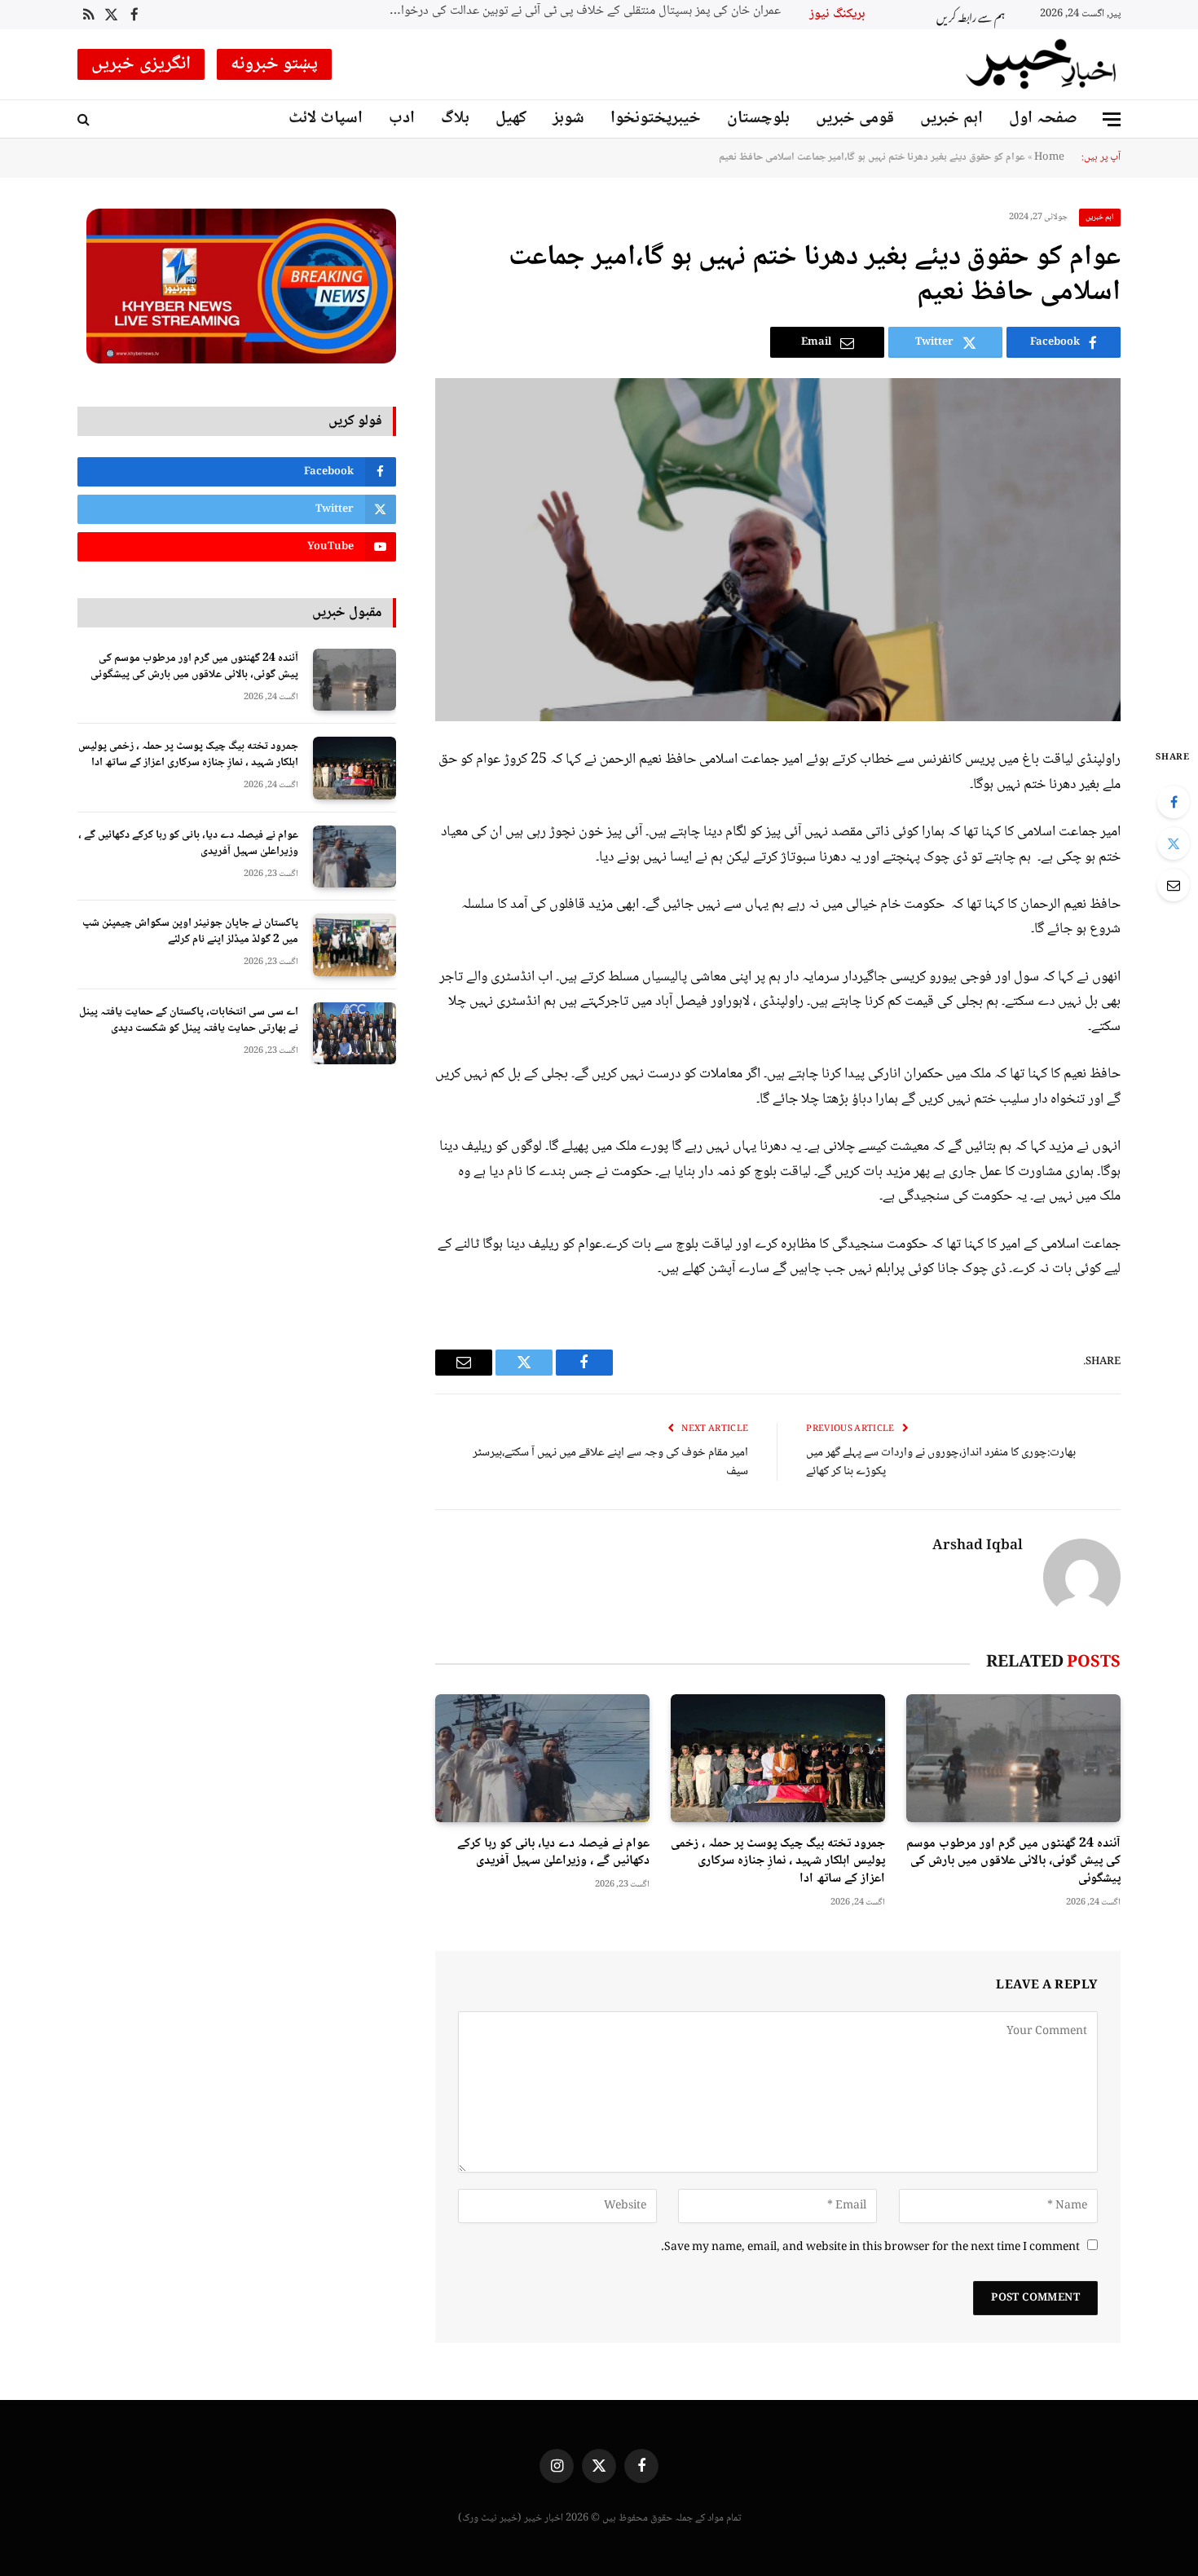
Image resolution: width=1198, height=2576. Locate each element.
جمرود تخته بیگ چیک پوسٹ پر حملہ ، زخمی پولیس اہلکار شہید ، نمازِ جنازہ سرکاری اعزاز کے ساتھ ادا (778, 1862)
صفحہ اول (1043, 119)
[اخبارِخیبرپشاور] (1042, 64)
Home (1049, 157)
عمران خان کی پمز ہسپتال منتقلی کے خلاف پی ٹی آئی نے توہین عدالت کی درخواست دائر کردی (577, 12)
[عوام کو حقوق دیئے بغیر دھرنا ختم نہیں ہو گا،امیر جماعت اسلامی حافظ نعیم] (778, 550)
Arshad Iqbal (978, 1547)
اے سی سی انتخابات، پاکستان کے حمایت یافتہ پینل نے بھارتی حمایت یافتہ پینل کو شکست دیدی (189, 1020)
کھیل (511, 119)
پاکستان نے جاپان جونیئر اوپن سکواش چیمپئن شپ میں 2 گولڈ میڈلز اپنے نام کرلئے (190, 931)
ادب (402, 119)
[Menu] (1112, 119)
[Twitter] (1174, 843)
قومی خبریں (855, 119)
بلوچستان (758, 119)
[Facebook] (1174, 802)
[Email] (1174, 885)
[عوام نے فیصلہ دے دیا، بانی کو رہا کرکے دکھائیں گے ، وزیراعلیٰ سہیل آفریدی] (542, 1758)
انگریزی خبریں (141, 64)
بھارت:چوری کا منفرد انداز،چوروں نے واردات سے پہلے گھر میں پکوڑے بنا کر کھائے (941, 1462)
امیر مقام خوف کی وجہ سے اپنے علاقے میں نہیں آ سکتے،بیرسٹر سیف (610, 1462)
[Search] (85, 119)
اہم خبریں (951, 119)
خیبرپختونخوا (656, 119)
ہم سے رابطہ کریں (971, 15)
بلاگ (455, 119)
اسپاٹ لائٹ (326, 119)
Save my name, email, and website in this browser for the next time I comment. (870, 2248)
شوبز (568, 119)
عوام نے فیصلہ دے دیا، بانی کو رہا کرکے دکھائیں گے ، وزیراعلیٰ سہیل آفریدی (553, 1853)
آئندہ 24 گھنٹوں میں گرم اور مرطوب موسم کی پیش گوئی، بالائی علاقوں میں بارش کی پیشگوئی (1013, 1862)
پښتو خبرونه (275, 64)
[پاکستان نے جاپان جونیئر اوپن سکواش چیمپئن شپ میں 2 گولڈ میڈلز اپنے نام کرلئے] (355, 945)
